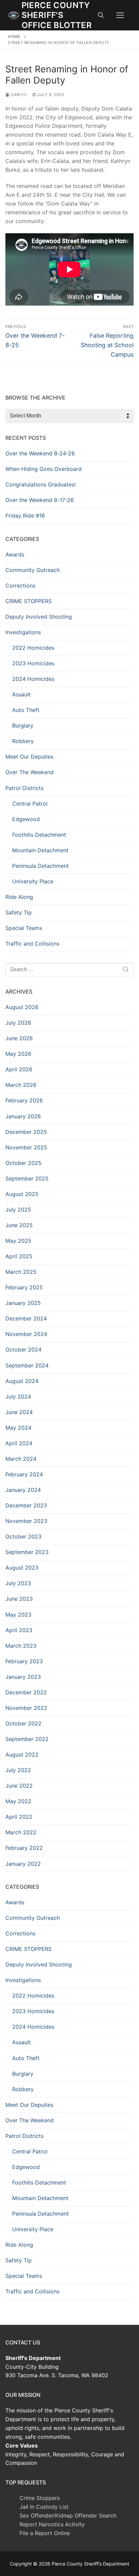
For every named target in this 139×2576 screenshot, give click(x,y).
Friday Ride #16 (25, 516)
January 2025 (23, 1303)
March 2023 (21, 1646)
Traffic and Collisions (32, 944)
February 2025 (24, 1287)
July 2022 (18, 1770)
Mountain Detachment (40, 850)
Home (14, 37)
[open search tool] (101, 15)
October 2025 (23, 1163)
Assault (21, 694)
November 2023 (26, 1521)
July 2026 (18, 1023)
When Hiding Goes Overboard (44, 469)
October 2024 (23, 1350)
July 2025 (18, 1210)
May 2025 (18, 1241)
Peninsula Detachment (40, 866)
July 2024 (18, 1397)
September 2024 (27, 1365)
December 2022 (26, 1692)
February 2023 (24, 1661)
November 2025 (26, 1147)
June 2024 (19, 1412)
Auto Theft (26, 710)
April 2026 (19, 1069)
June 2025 (19, 1225)
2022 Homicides (33, 648)
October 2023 (23, 1536)
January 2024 (23, 1490)
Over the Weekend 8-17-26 (40, 500)
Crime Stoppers (40, 2498)
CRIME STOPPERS (29, 601)
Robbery (23, 741)
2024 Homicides (33, 679)
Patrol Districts (24, 788)
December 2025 (26, 1132)
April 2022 (19, 1817)
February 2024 (24, 1474)
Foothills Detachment (39, 835)
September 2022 (27, 1739)
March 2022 (21, 1832)
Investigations (23, 632)
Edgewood (26, 819)
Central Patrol (30, 804)
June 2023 (19, 1599)
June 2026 (19, 1038)
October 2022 (23, 1723)
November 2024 (26, 1334)
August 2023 (22, 1568)
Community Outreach (33, 570)
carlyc (18, 95)
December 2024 (26, 1318)
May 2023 (18, 1615)
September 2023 (27, 1552)
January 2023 (23, 1677)
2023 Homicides (33, 663)
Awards (15, 554)
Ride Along (19, 897)
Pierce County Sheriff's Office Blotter (57, 15)
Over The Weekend (30, 772)
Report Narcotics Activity (52, 2524)
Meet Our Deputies (29, 757)
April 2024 (19, 1443)
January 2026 (23, 1116)
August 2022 (22, 1755)
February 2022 (24, 1848)
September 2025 (27, 1178)
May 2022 (18, 1801)
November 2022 (26, 1708)
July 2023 (18, 1583)
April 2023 (19, 1630)
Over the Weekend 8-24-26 (40, 453)
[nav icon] (120, 15)
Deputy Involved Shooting (39, 617)
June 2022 (19, 1786)
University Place (33, 881)
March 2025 (21, 1272)
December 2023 (26, 1505)
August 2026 (22, 1007)
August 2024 (22, 1381)
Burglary (23, 725)
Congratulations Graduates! (40, 484)
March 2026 (21, 1085)
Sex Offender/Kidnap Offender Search (68, 2515)
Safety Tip (19, 912)
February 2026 (24, 1100)
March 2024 (21, 1459)
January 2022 (23, 1864)
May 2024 (18, 1428)
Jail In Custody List (44, 2507)
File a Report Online (45, 2533)
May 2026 (18, 1054)
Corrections (20, 586)
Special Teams (24, 928)
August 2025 (22, 1194)
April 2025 (19, 1256)
